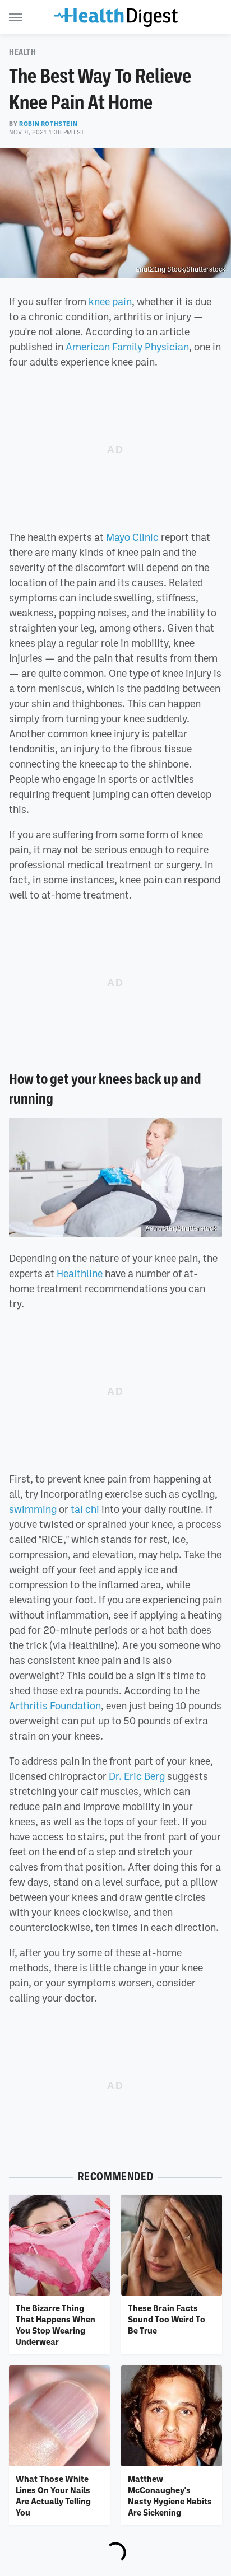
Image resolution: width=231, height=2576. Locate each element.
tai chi (85, 1509)
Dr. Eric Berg (137, 1776)
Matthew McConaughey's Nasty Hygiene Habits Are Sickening (170, 2496)
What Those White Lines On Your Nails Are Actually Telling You (53, 2496)
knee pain (110, 301)
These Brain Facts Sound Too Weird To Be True (167, 2319)
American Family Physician (127, 347)
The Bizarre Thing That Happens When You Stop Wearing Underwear (56, 2325)
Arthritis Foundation (55, 1705)
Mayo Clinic (132, 537)
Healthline (80, 1273)
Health (23, 52)
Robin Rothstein (48, 124)
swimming (33, 1509)
